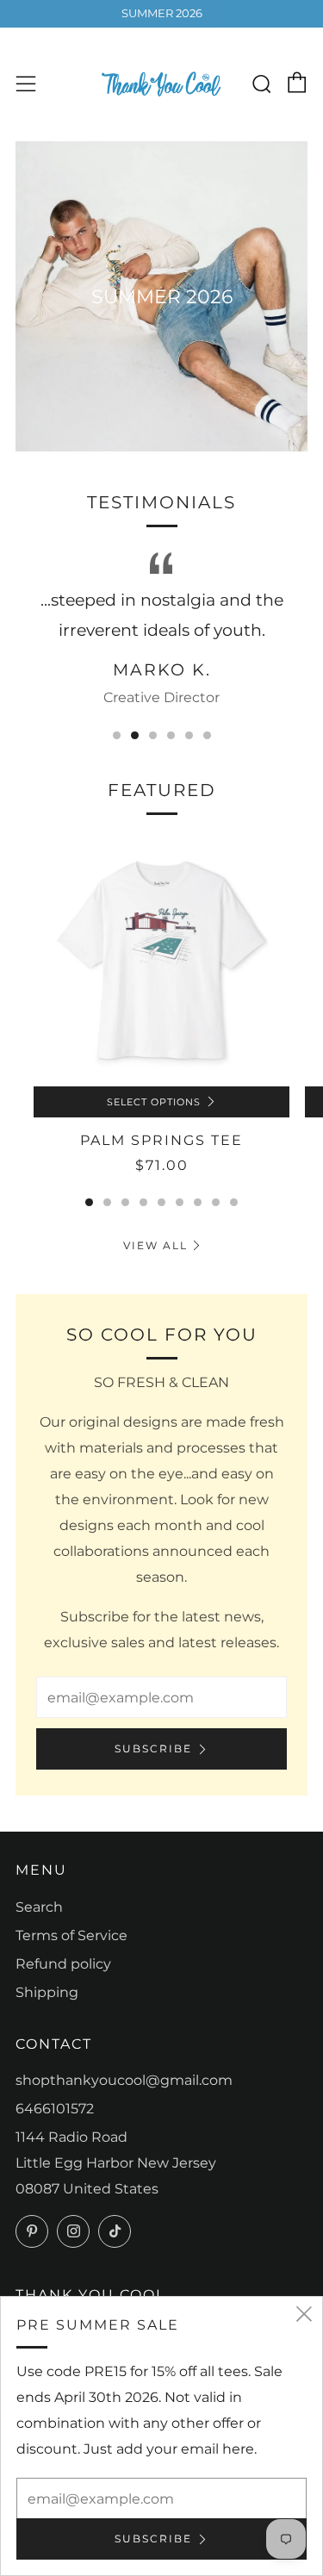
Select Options (154, 1102)
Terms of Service (71, 1935)
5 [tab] (189, 735)
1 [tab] (117, 735)
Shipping (47, 1992)
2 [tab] (135, 735)
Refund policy (63, 1964)
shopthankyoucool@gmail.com (124, 2080)
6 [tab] (207, 735)
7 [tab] (198, 1202)
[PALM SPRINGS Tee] (161, 958)
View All (155, 1245)
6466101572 (55, 2109)
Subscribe (153, 1748)
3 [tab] (153, 735)
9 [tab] (234, 1202)
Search (39, 1907)
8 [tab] (216, 1202)
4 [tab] (171, 735)
